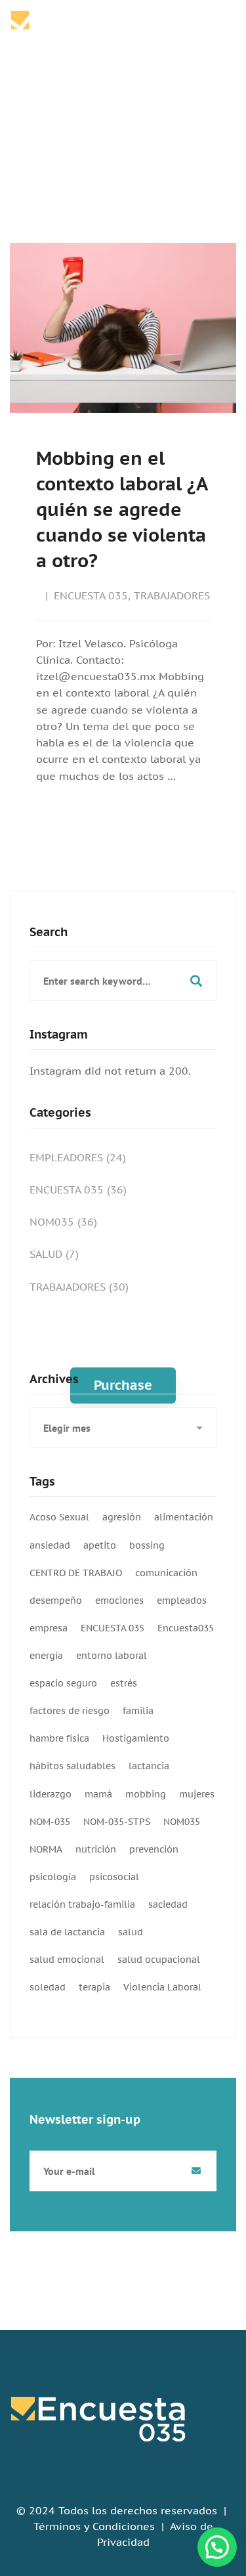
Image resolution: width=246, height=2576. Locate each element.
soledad (48, 1987)
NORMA (46, 1849)
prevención (154, 1849)
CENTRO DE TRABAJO (76, 1573)
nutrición (96, 1849)
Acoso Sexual (59, 1517)
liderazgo (51, 1794)
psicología (53, 1877)
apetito (100, 1545)
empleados (182, 1600)
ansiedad (50, 1545)
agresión (122, 1517)
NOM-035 (50, 1822)
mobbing (146, 1794)
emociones (119, 1600)
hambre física (59, 1738)
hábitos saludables (72, 1766)
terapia (94, 1987)
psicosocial (114, 1877)
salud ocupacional (159, 1960)
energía (46, 1656)
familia (138, 1711)
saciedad (168, 1904)
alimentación (184, 1517)
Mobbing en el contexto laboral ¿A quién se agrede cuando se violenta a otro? (122, 509)
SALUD (54, 1254)
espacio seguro (63, 1683)
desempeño (56, 1600)
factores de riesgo (70, 1711)
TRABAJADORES (172, 595)
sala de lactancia (67, 1932)
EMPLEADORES (78, 1157)
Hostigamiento (136, 1738)
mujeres (197, 1794)
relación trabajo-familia (82, 1904)
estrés (124, 1683)
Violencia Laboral (162, 1987)
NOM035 (63, 1222)
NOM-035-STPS (117, 1822)
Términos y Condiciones (94, 2526)
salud (131, 1932)
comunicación (166, 1573)
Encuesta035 (186, 1628)
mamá (98, 1794)
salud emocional (67, 1960)
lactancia (149, 1766)
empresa (49, 1628)
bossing (147, 1545)
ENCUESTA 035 (91, 595)
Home (97, 131)
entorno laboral (112, 1656)
